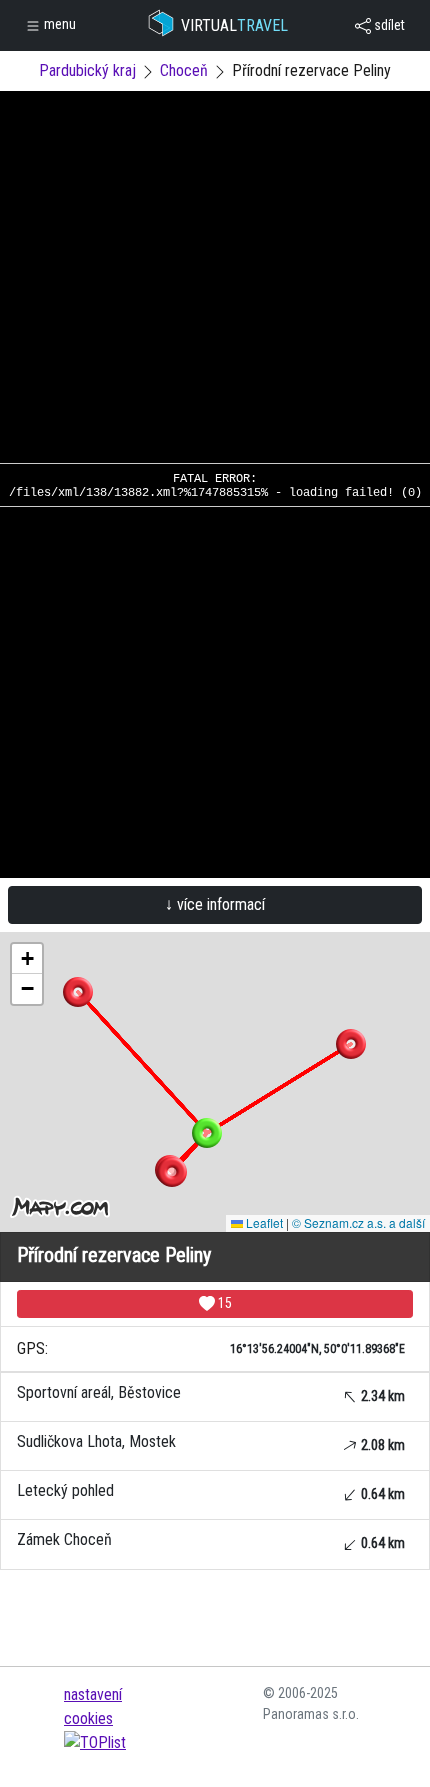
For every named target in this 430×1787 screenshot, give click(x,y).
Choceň (184, 70)
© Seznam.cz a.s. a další (358, 1222)
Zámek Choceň (211, 1540)
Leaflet (263, 1222)
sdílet (388, 25)
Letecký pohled (211, 1491)
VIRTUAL (234, 25)
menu (58, 24)
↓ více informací (215, 904)
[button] (78, 992)
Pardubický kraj (87, 70)
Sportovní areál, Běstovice (211, 1393)
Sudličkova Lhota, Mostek (211, 1442)
